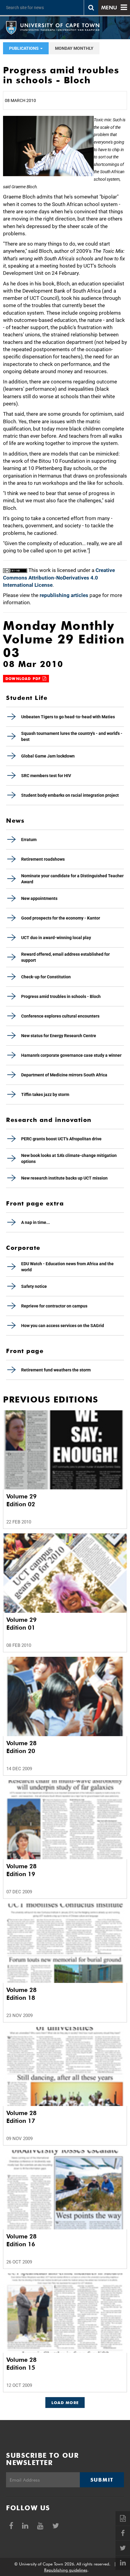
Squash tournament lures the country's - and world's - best (72, 736)
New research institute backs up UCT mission (64, 1178)
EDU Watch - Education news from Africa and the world (67, 1267)
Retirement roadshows (43, 859)
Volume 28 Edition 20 (21, 1747)
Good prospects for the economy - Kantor (61, 918)
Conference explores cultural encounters (60, 1016)
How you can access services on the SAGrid (63, 1326)
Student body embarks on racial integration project (70, 795)
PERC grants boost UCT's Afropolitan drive (61, 1139)
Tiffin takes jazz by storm (45, 1094)
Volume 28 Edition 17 (21, 2117)
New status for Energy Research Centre (59, 1036)
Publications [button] (24, 48)
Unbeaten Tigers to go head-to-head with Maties (68, 717)
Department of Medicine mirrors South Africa (64, 1075)
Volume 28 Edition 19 (21, 1870)
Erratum (29, 840)
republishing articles (64, 595)
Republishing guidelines (66, 2570)
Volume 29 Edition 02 (21, 1500)
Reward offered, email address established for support (65, 957)
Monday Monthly (74, 48)
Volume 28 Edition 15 (21, 2364)
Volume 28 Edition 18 (21, 1994)
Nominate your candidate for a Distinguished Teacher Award (72, 879)
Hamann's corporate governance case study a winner (71, 1055)
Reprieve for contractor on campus (54, 1306)
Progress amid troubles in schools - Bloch (61, 996)
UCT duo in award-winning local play (56, 938)
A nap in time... (36, 1222)
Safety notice (34, 1286)
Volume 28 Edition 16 (21, 2240)
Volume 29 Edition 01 (21, 1624)
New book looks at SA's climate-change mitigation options (69, 1158)
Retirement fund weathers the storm (56, 1370)
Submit (102, 2480)
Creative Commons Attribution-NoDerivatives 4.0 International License (59, 578)
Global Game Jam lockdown (48, 756)
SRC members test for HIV (46, 776)
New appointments (39, 898)
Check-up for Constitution (46, 977)
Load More (65, 2403)
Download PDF (24, 679)
